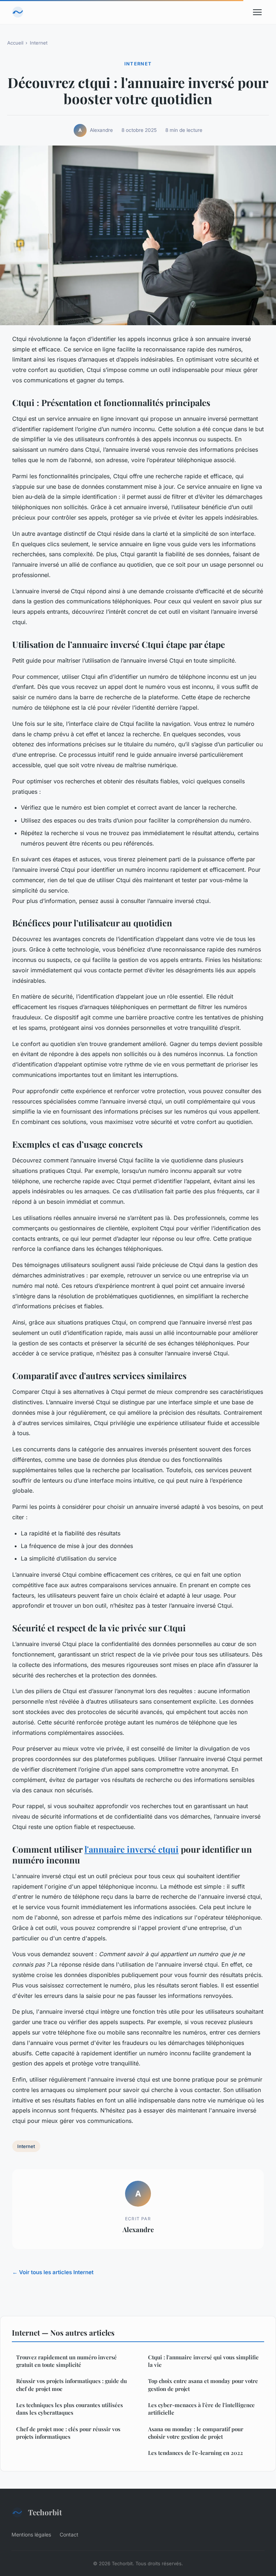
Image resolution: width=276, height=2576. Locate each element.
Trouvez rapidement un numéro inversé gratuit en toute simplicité (66, 2361)
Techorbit (45, 2512)
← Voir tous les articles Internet (53, 2272)
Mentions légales (31, 2534)
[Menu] (257, 12)
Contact (69, 2534)
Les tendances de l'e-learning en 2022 (195, 2453)
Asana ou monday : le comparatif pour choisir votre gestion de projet (196, 2433)
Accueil (15, 43)
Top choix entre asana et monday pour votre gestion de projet (203, 2385)
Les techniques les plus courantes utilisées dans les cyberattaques (70, 2409)
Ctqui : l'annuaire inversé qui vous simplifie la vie (203, 2361)
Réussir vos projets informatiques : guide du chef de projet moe (72, 2385)
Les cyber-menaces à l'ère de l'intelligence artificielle (201, 2409)
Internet (39, 43)
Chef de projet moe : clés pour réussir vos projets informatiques (68, 2433)
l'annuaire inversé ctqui (132, 1849)
